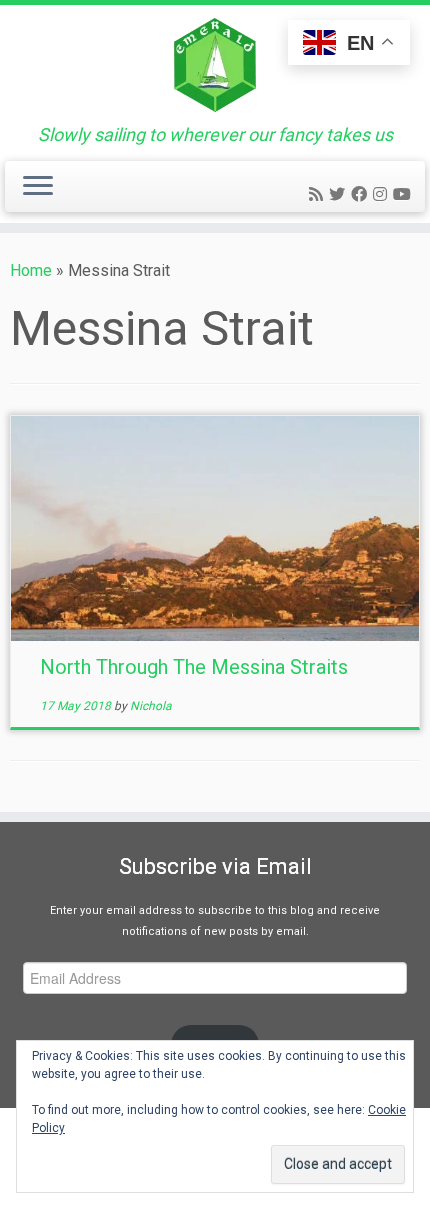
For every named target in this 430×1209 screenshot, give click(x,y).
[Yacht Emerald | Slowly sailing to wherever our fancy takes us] (215, 65)
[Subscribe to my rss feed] (319, 194)
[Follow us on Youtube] (405, 194)
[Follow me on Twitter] (340, 194)
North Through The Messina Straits (194, 667)
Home (31, 270)
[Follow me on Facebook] (362, 194)
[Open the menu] (38, 187)
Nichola (151, 706)
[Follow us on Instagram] (383, 194)
